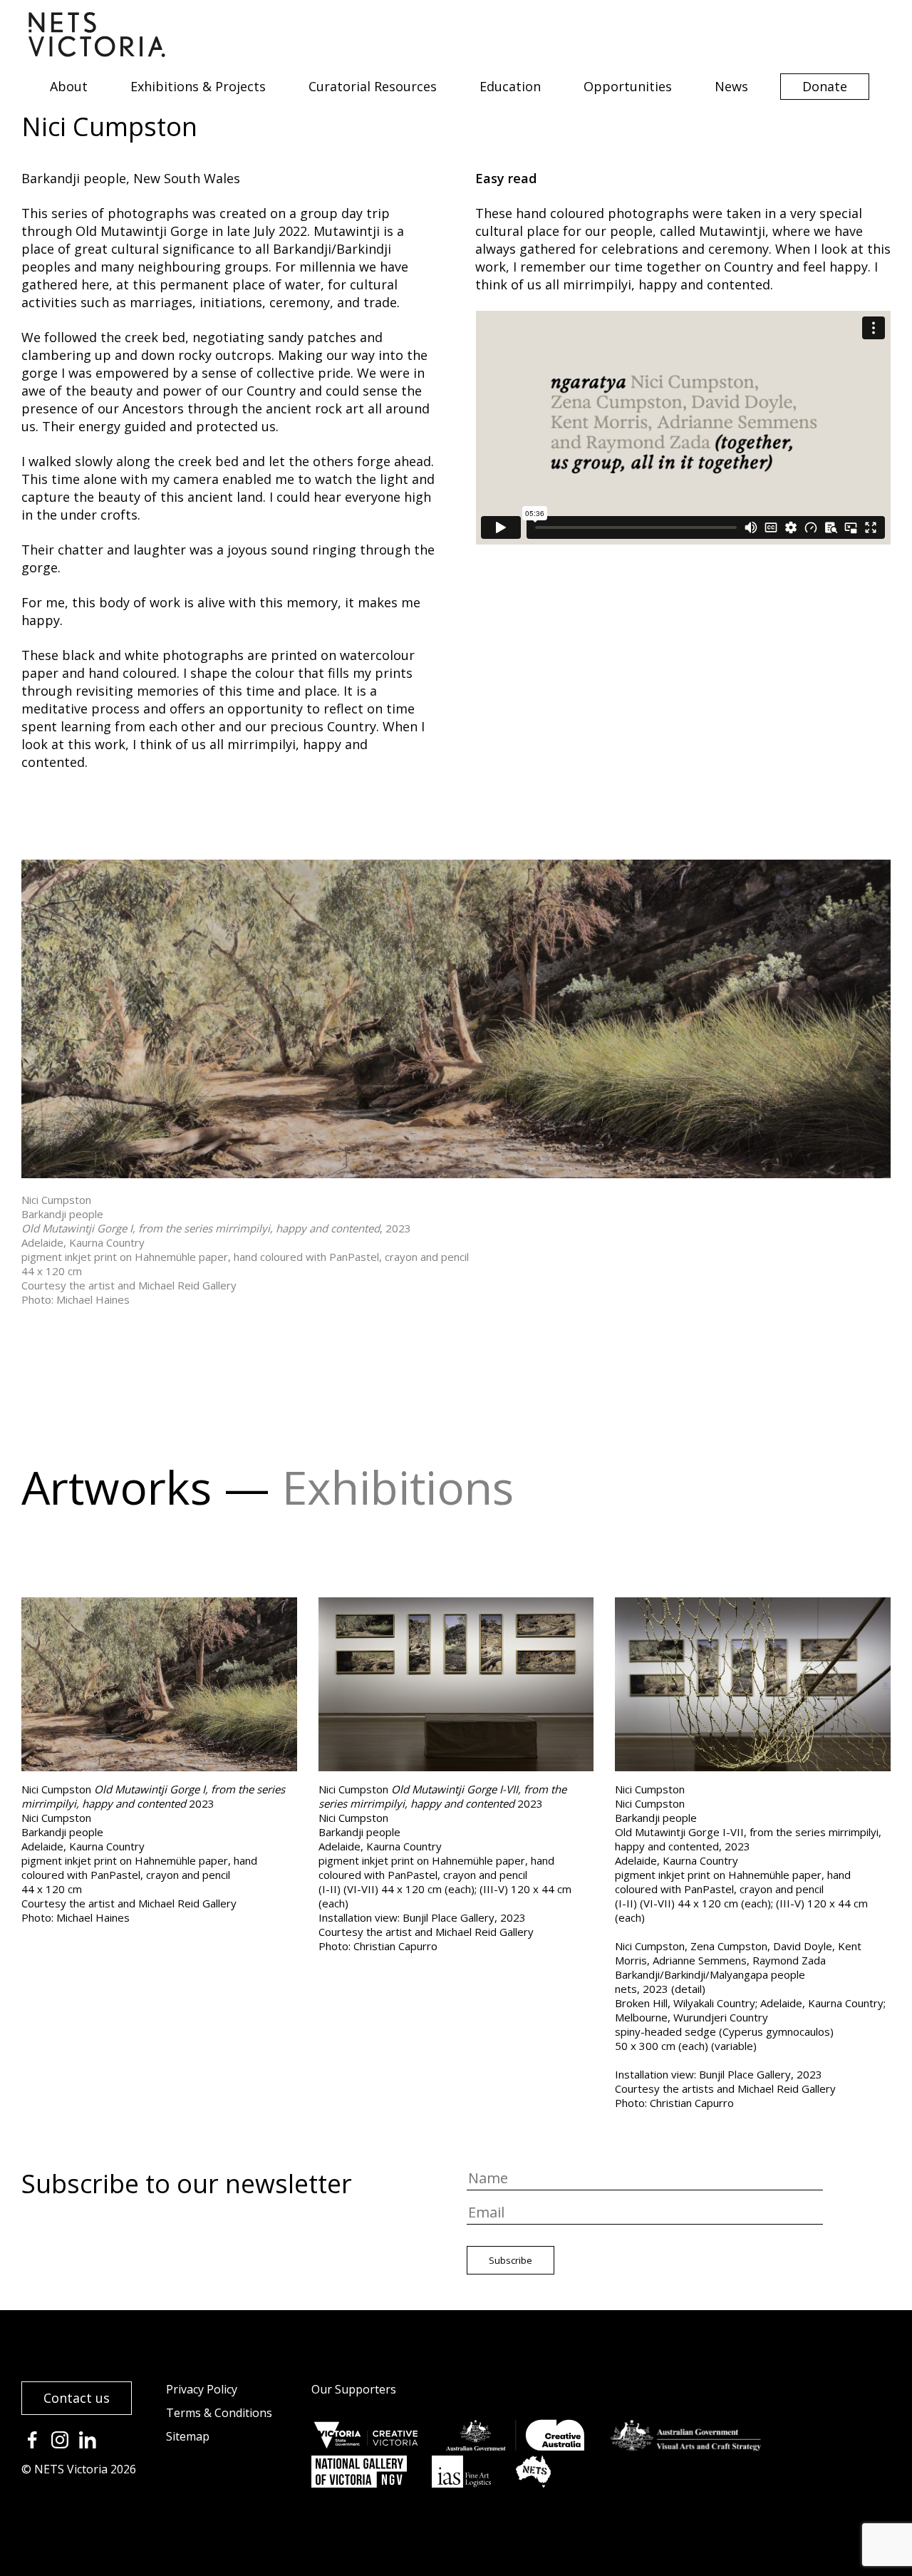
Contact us (77, 2398)
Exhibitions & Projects (198, 86)
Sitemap (188, 2436)
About (69, 86)
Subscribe (511, 2260)
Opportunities (628, 86)
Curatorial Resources (373, 86)
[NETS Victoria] (97, 52)
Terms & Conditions (219, 2413)
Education (510, 86)
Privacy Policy (202, 2389)
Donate (825, 86)
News (731, 86)
